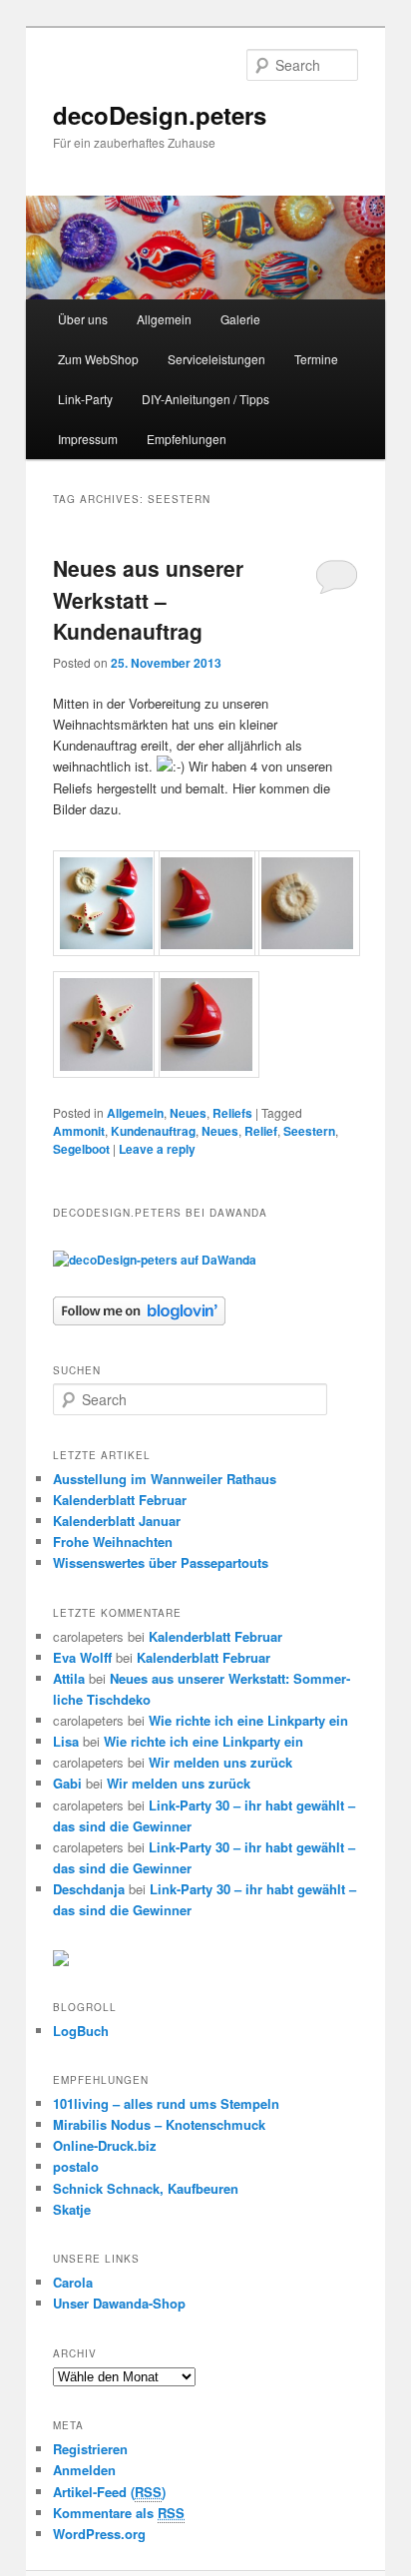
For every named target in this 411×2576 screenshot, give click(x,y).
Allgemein (164, 319)
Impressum (88, 439)
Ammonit (79, 1131)
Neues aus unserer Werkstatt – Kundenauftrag (148, 599)
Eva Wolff (82, 1657)
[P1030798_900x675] (206, 951)
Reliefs (232, 1113)
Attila (69, 1678)
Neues (188, 1113)
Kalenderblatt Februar (120, 1500)
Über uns (83, 319)
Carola (73, 2282)
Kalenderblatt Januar (117, 1521)
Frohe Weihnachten (113, 1542)
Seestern (309, 1131)
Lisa (66, 1741)
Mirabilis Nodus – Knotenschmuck (159, 2124)
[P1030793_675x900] (106, 951)
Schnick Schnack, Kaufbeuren (146, 2188)
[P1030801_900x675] (307, 951)
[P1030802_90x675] (106, 1072)
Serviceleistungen (216, 359)
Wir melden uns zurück (220, 1762)
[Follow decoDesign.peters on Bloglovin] (139, 1320)
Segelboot (81, 1149)
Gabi (67, 1783)
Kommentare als (119, 2513)
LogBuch (81, 2031)
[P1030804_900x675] (206, 1072)
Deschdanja (89, 1889)
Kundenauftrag (153, 1131)
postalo (76, 2166)
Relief (261, 1131)
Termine (316, 359)
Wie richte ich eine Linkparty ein (248, 1720)
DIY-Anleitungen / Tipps (205, 399)
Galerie (240, 319)
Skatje (72, 2209)
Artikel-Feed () (109, 2492)
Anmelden (84, 2470)
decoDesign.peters (160, 115)
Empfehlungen (187, 439)
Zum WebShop (98, 359)
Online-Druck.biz (105, 2145)
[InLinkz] (61, 1957)
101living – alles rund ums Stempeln (166, 2103)
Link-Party (85, 399)
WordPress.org (99, 2534)
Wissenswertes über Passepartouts (161, 1562)
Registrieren (90, 2449)
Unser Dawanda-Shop (119, 2303)
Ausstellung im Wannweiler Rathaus (165, 1479)
